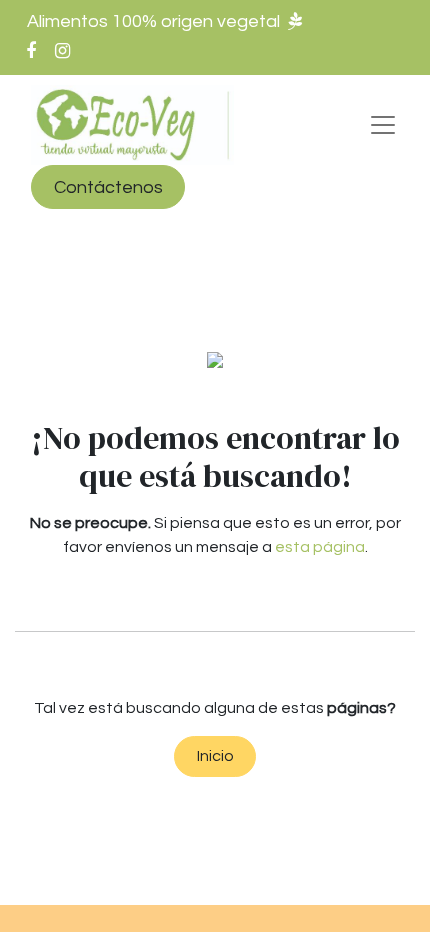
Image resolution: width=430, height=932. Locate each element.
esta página (320, 547)
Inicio (215, 756)
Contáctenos (108, 187)
